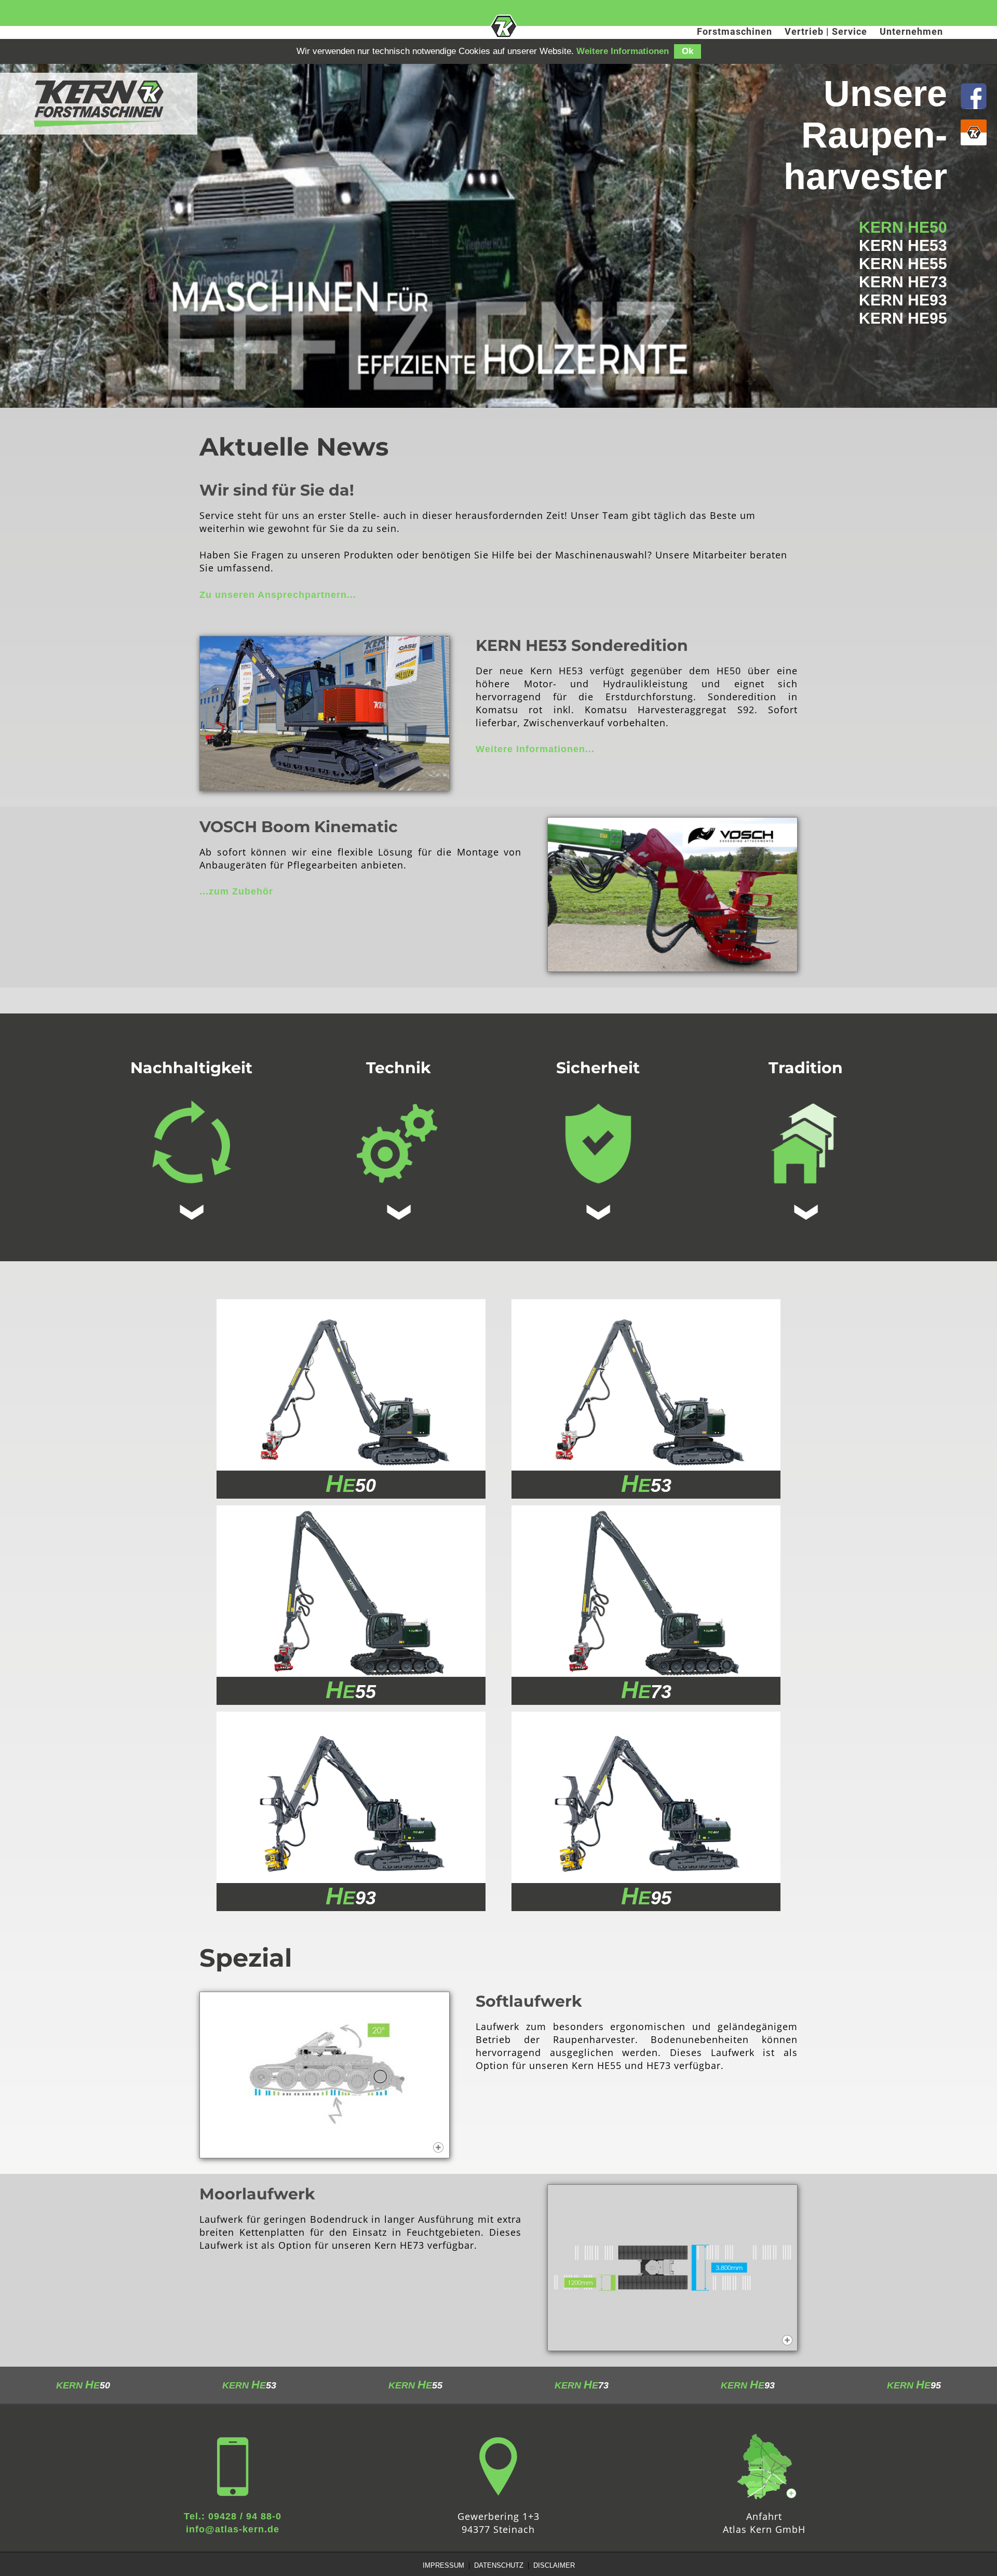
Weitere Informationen (623, 51)
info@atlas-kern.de (233, 2529)
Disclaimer (554, 2565)
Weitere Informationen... (535, 749)
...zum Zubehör (236, 891)
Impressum (443, 2565)
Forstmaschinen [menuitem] (735, 31)
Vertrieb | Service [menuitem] (826, 31)
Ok (688, 51)
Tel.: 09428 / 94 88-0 (233, 2516)
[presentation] (733, 34)
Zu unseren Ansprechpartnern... (278, 595)
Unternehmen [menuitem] (911, 31)
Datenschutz (499, 2565)
